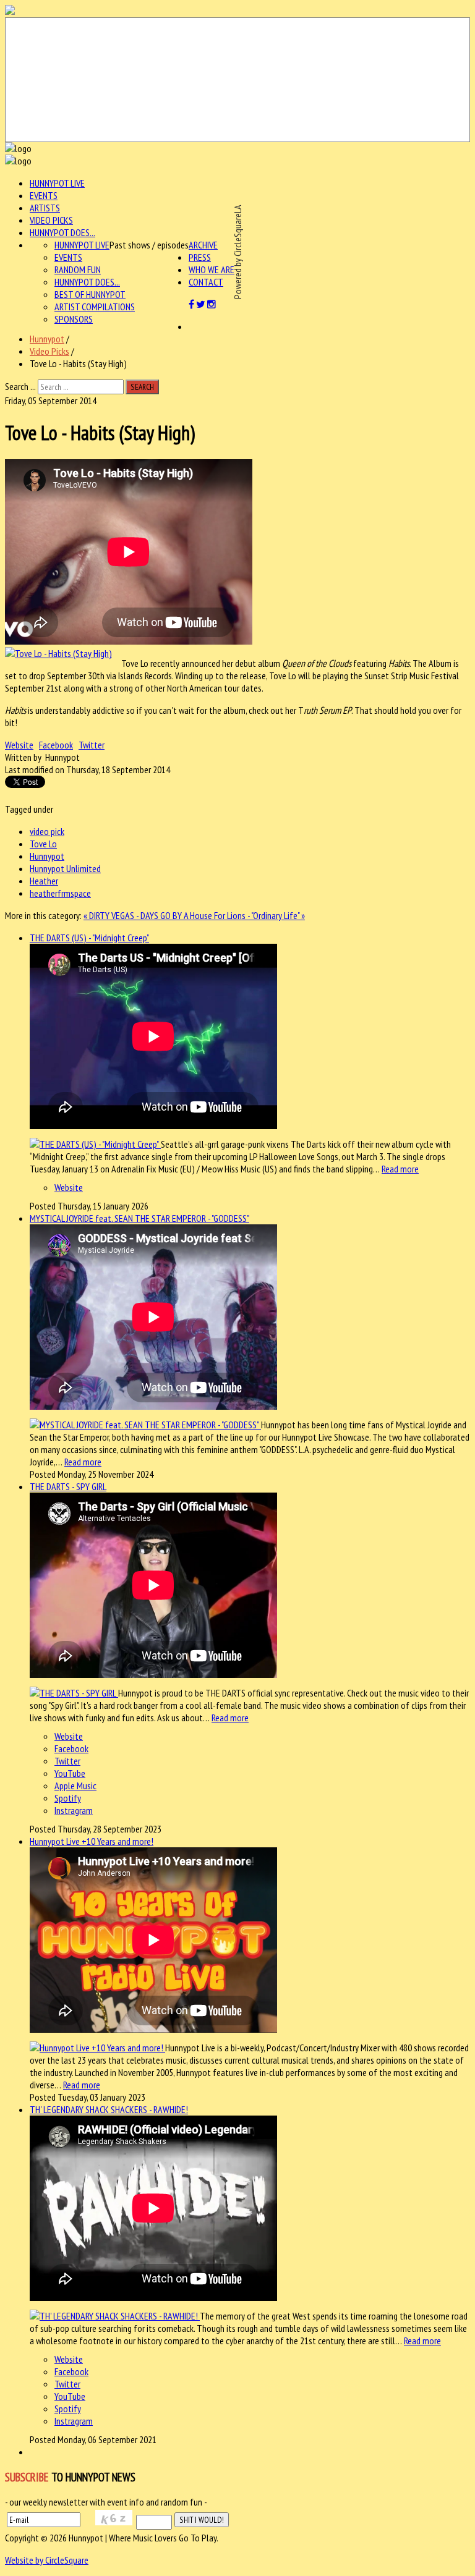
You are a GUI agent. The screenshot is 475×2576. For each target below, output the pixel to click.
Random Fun (78, 269)
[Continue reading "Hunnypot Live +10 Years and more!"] (97, 2048)
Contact (206, 282)
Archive (203, 245)
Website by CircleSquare (47, 2560)
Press (200, 257)
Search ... (20, 386)
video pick (47, 831)
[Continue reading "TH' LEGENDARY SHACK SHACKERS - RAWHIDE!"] (115, 2316)
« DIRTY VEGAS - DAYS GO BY (134, 915)
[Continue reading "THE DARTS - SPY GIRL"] (74, 1693)
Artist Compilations (95, 307)
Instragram (74, 1810)
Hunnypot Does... (62, 232)
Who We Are (212, 269)
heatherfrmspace (60, 893)
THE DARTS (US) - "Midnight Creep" (89, 938)
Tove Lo (43, 844)
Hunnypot (47, 339)
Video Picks (51, 220)
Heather (44, 881)
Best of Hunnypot (90, 294)
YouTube (70, 1773)
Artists (45, 208)
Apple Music (75, 1786)
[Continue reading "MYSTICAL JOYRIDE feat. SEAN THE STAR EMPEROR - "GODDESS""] (145, 1425)
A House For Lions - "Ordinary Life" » (244, 915)
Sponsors (74, 319)
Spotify (68, 1798)
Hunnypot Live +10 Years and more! (92, 1841)
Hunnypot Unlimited (65, 868)
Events (44, 195)
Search (142, 387)
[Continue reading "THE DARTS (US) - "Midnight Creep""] (95, 1144)
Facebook (56, 745)
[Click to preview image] (58, 653)
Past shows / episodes (149, 245)
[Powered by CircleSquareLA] (237, 80)
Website (19, 745)
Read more (400, 1169)
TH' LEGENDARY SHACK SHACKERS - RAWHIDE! (109, 2109)
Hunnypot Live (57, 183)
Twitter (92, 745)
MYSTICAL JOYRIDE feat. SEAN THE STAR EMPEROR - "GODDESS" (139, 1218)
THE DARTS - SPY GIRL (68, 1486)
